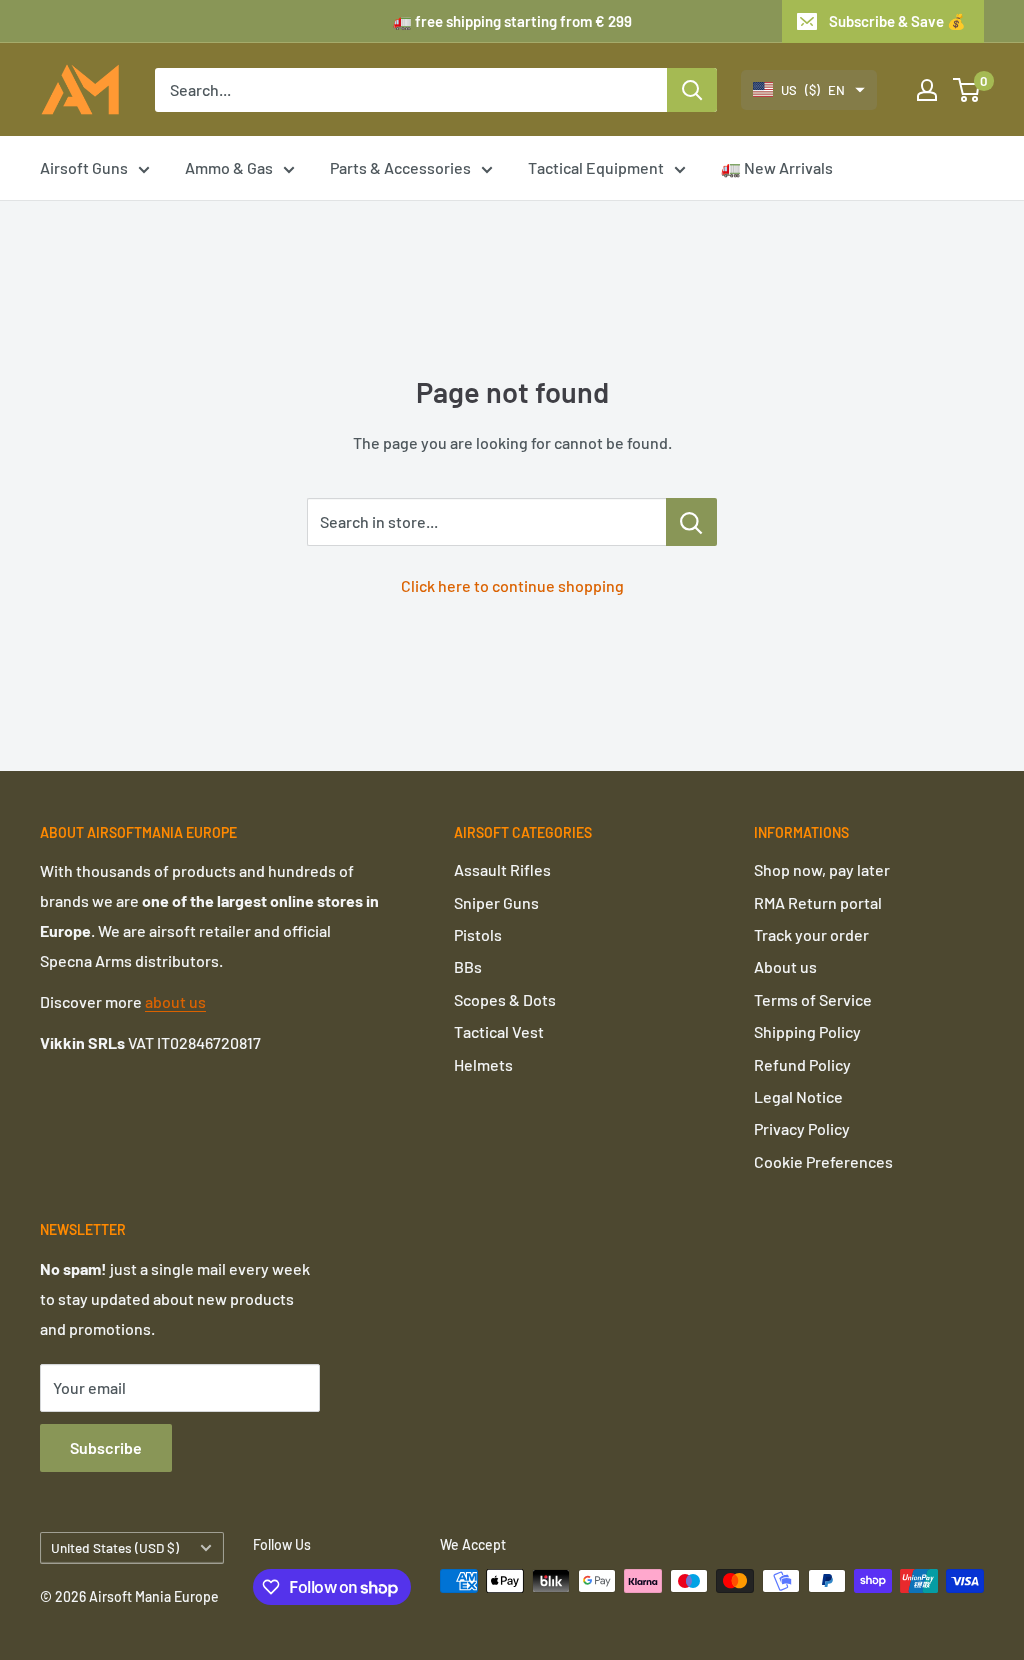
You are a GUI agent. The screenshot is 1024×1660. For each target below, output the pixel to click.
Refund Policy (802, 1064)
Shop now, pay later (822, 869)
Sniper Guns (496, 902)
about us (175, 1001)
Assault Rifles (502, 869)
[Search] (692, 90)
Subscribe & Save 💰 (897, 21)
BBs (468, 966)
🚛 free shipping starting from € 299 (512, 21)
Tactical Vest (499, 1031)
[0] (967, 90)
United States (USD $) (115, 1547)
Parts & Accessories (400, 167)
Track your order (811, 934)
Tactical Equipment (596, 167)
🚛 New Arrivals (777, 167)
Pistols (478, 934)
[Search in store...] (691, 522)
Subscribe (106, 1447)
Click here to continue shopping (512, 585)
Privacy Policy (802, 1128)
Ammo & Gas (229, 167)
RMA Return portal (818, 902)
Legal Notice (798, 1096)
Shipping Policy (807, 1031)
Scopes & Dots (505, 999)
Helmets (483, 1064)
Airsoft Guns (84, 167)
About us (785, 966)
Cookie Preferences (823, 1161)
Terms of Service (813, 999)
